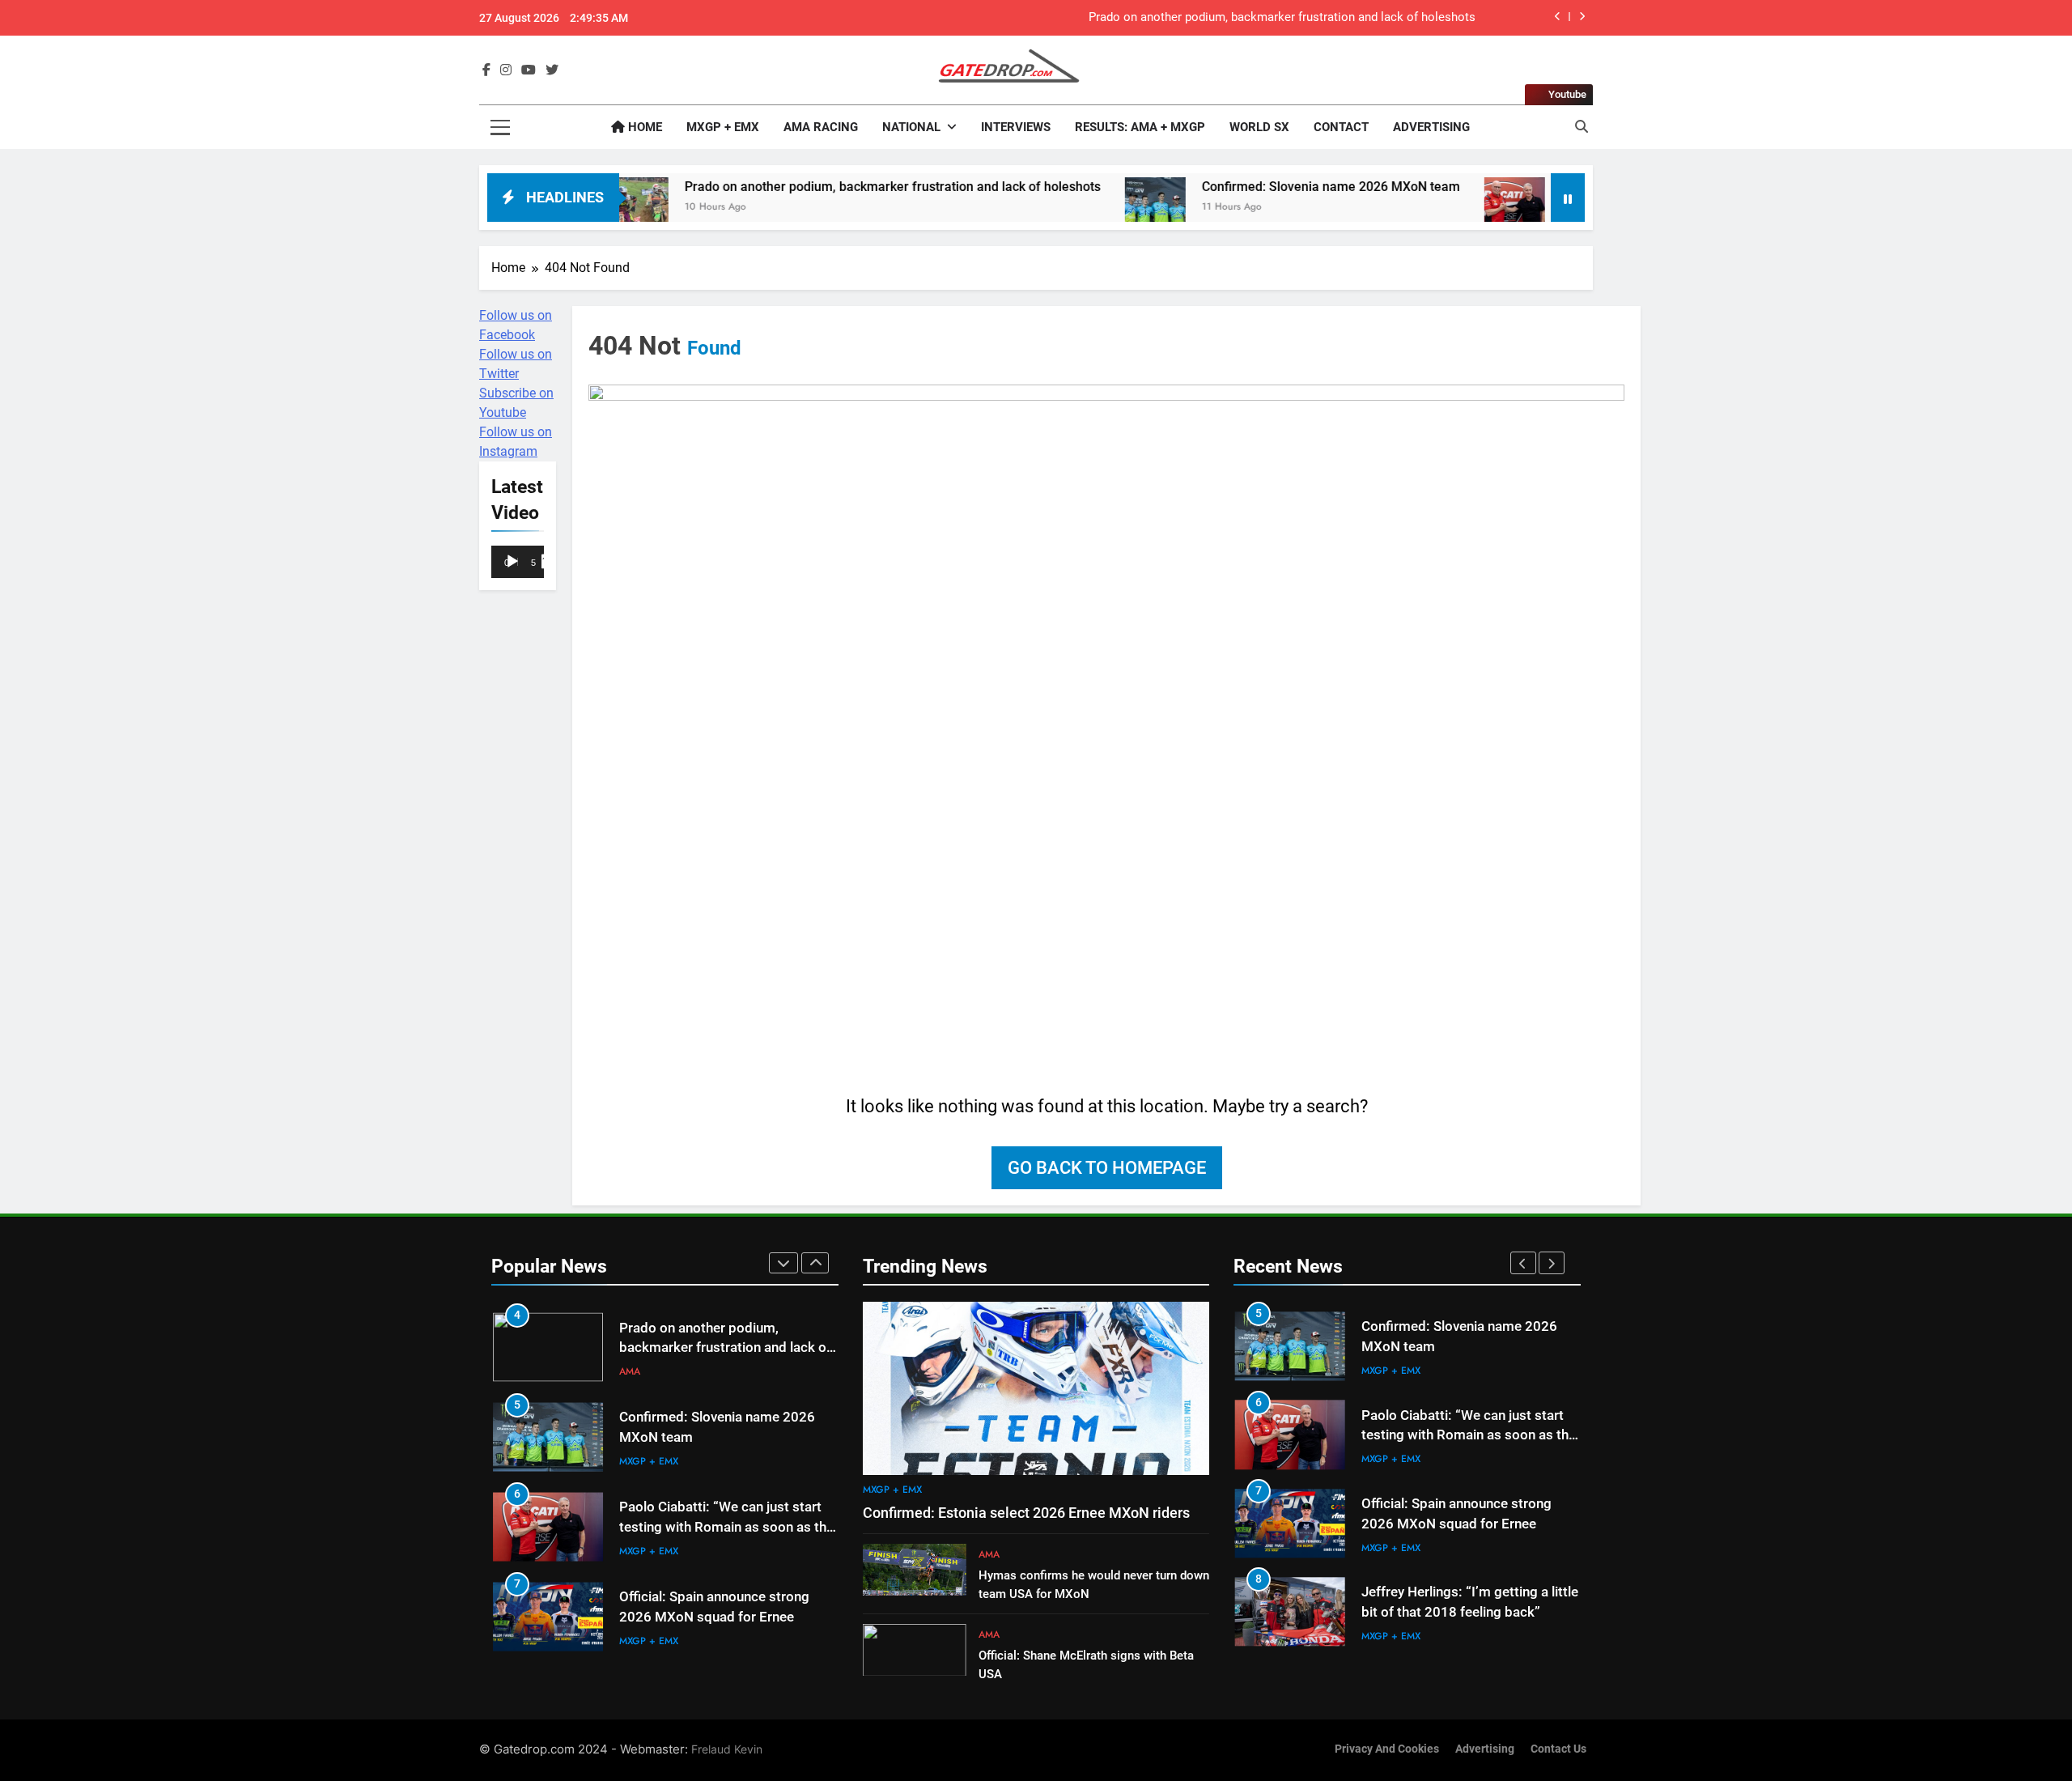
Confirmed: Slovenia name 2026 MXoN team (1240, 187)
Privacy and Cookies (1387, 1749)
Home (643, 127)
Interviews (1016, 127)
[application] (518, 563)
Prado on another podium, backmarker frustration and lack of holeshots (1282, 18)
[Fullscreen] (549, 562)
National (911, 127)
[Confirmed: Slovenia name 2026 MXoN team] (1065, 208)
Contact (1341, 127)
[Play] (512, 562)
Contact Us (1558, 1749)
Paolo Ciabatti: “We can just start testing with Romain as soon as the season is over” (726, 1527)
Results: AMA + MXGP (1140, 127)
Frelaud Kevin (727, 1749)
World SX (1259, 127)
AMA (630, 1371)
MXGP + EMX (723, 127)
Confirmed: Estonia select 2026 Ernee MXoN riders (1026, 1513)
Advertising (1431, 127)
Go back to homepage (1107, 1168)
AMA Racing (821, 127)
